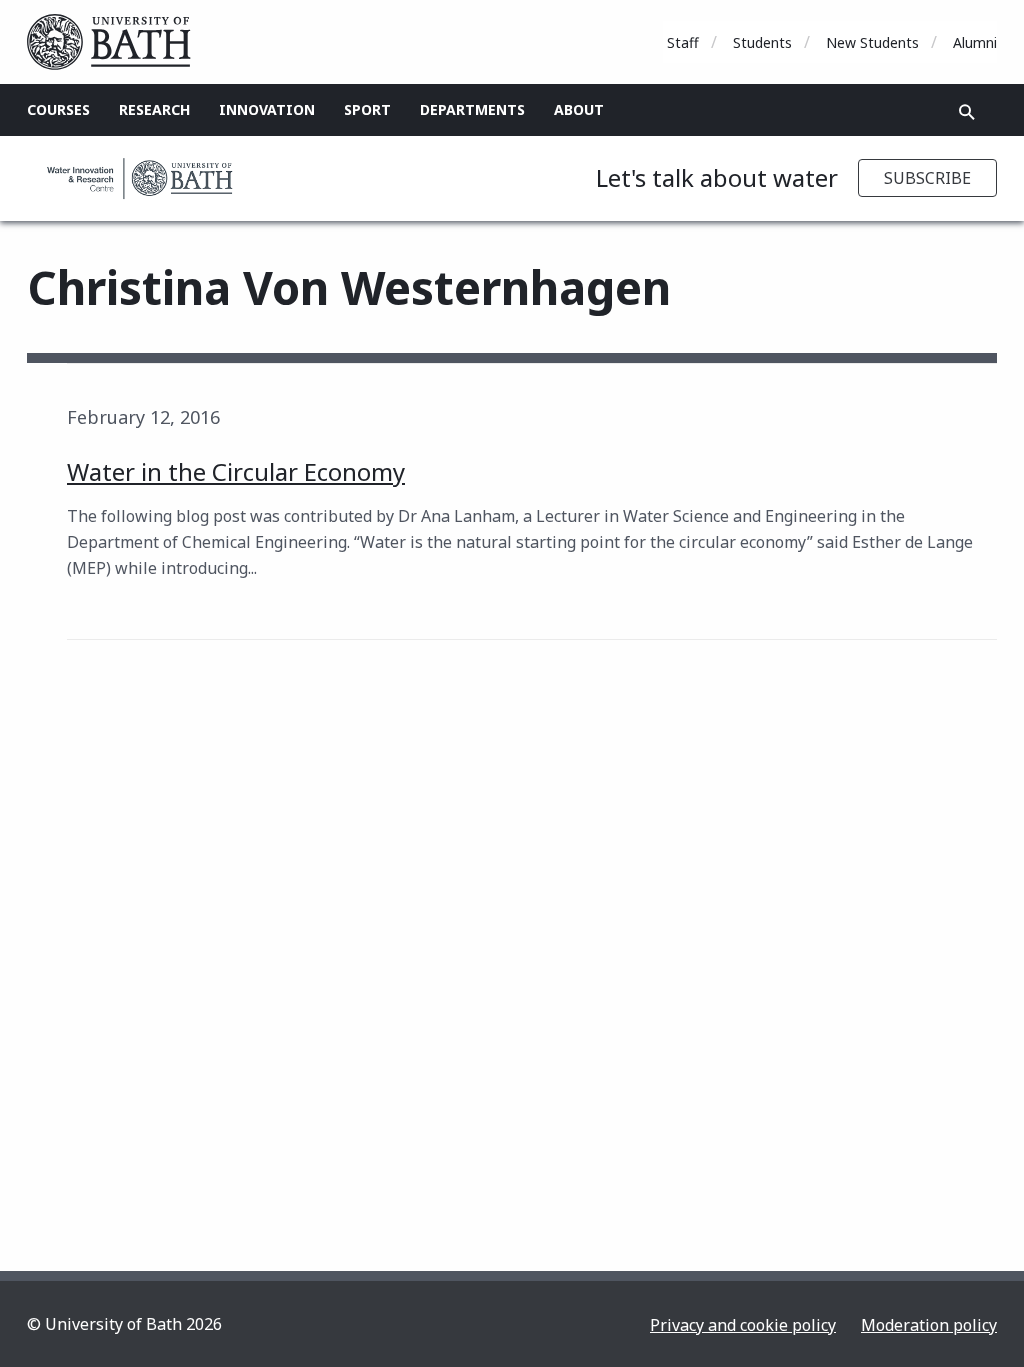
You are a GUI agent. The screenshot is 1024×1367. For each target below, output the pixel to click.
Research (154, 109)
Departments (472, 109)
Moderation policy (929, 1325)
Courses (58, 109)
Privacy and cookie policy (743, 1325)
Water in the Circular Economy (236, 471)
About (579, 109)
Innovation (267, 109)
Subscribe (927, 178)
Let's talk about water (717, 177)
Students (762, 42)
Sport (367, 109)
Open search (967, 112)
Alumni (975, 42)
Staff (683, 42)
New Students (872, 42)
